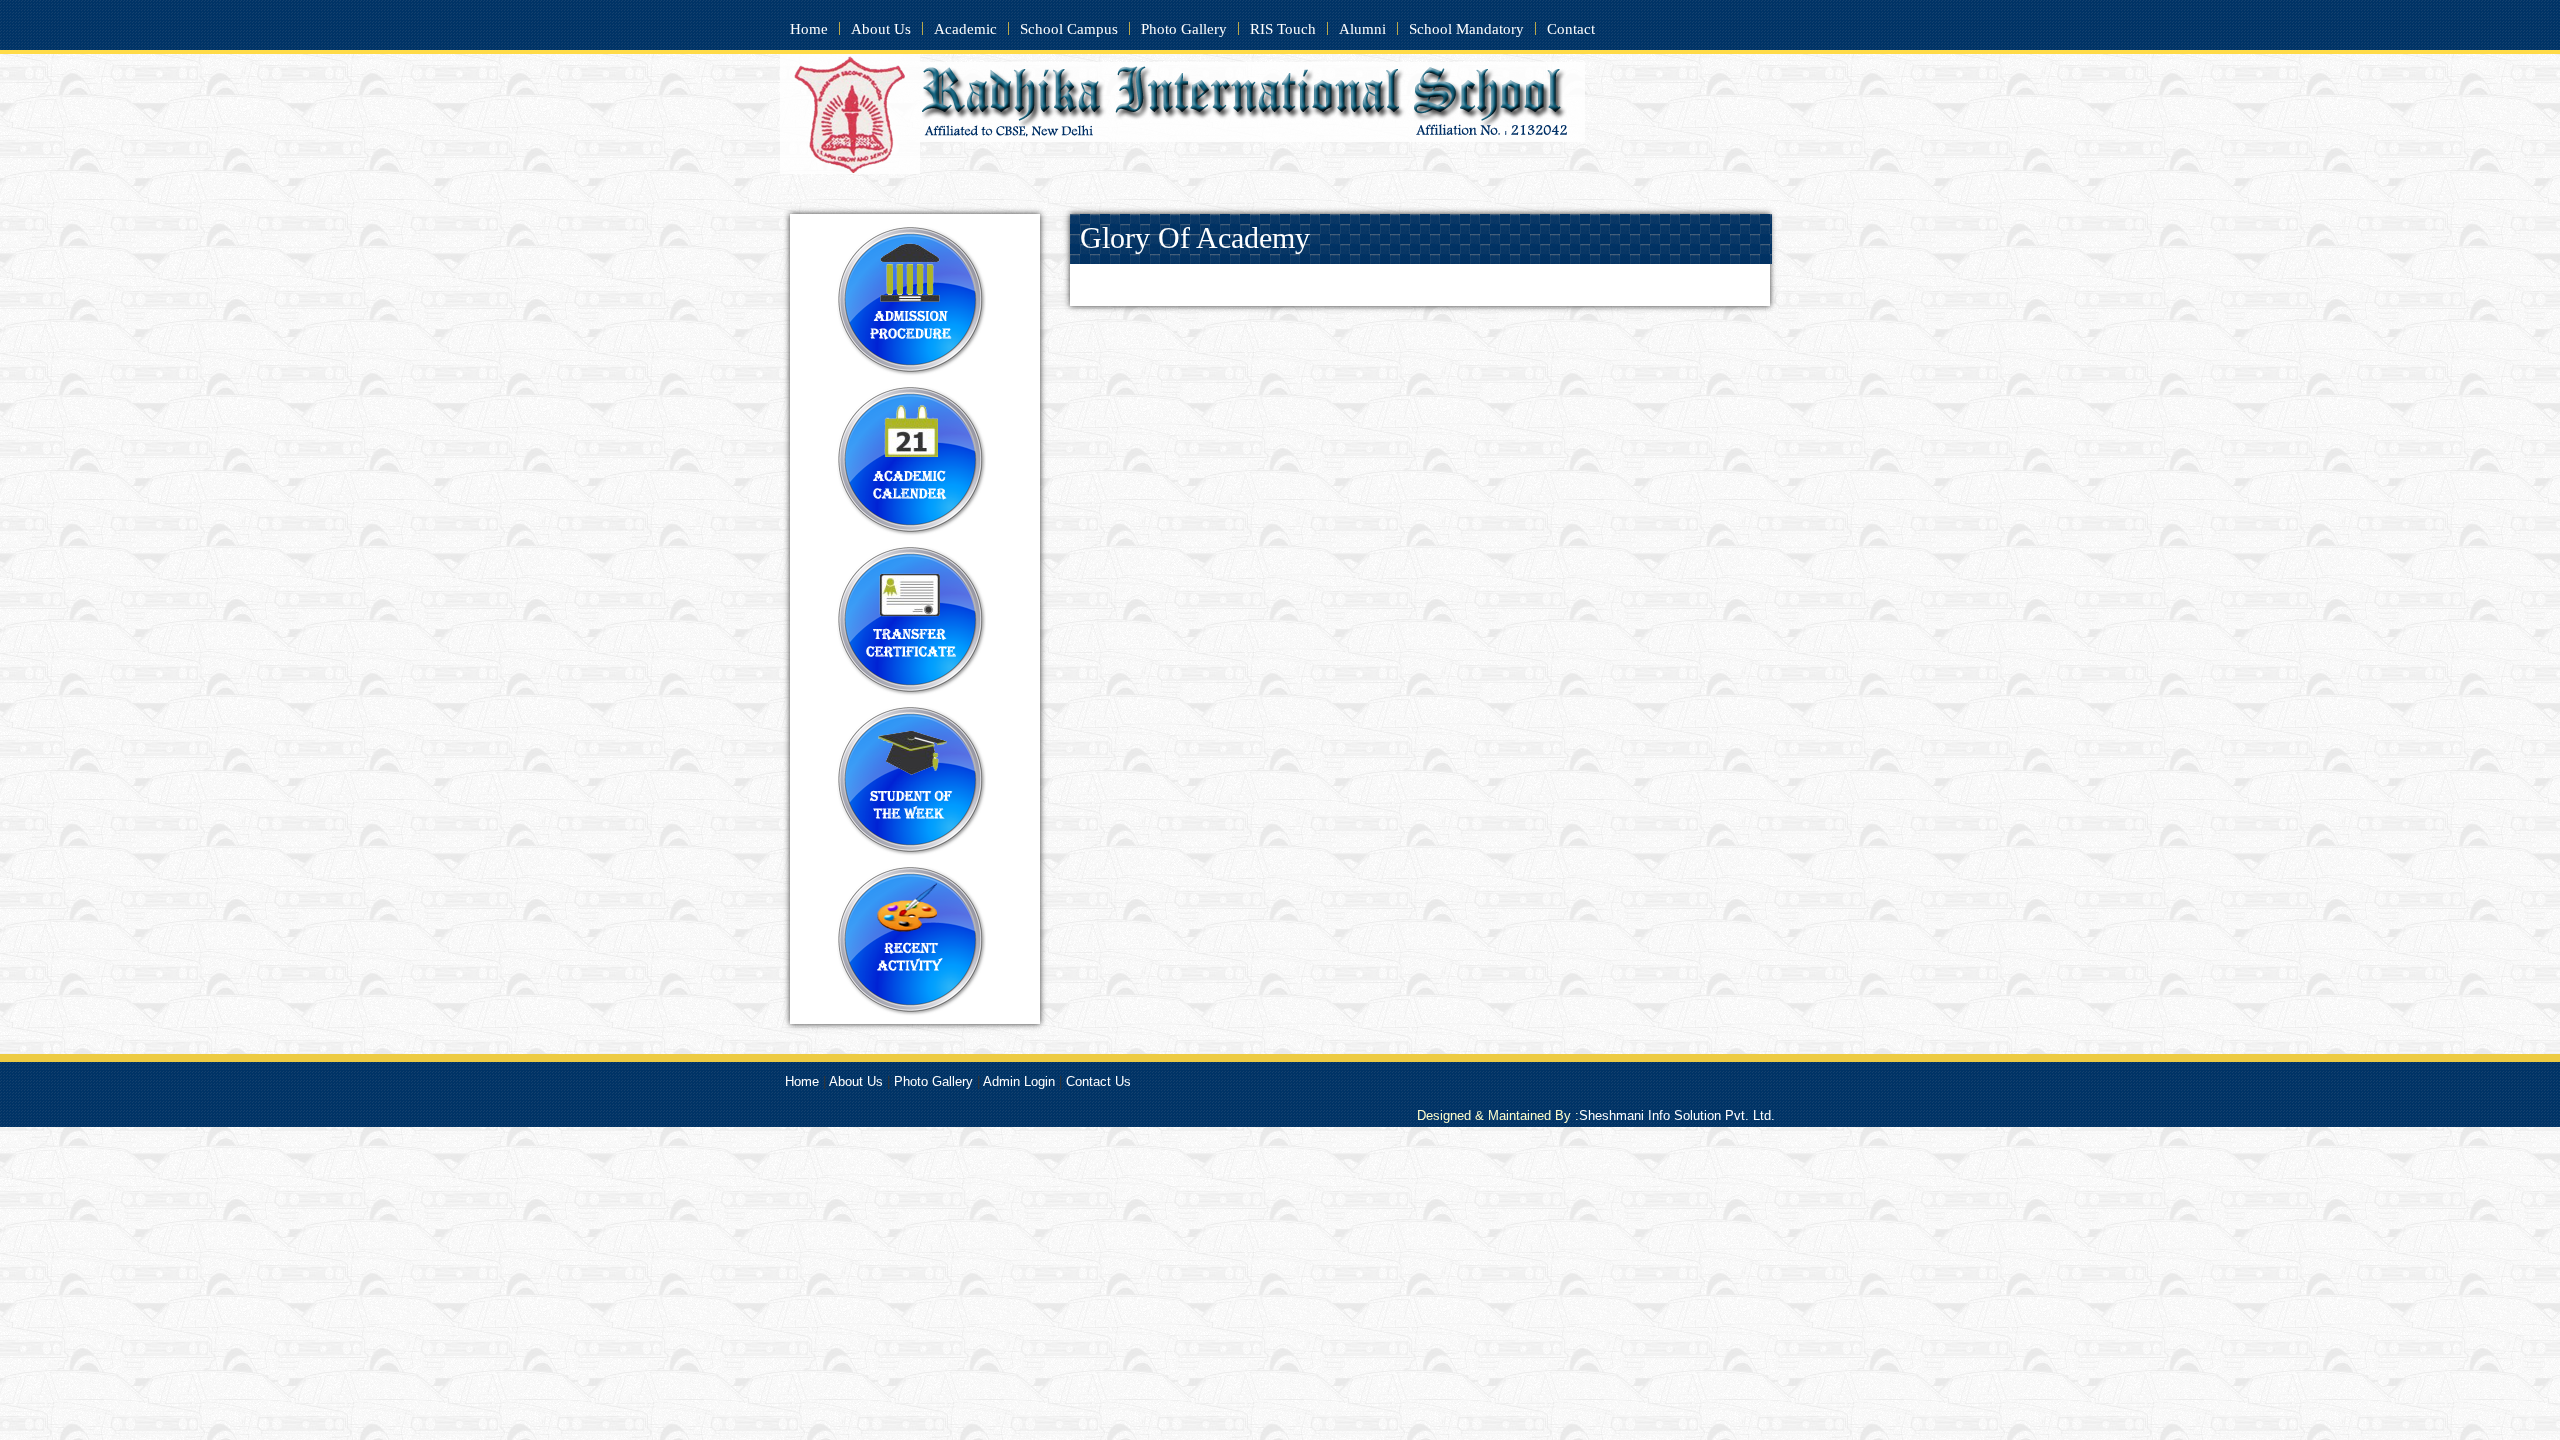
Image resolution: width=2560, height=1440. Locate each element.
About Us (881, 29)
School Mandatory (1466, 29)
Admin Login (1019, 1081)
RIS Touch (1283, 29)
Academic (965, 29)
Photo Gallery (1184, 29)
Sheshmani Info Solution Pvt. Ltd (1677, 1115)
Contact (1571, 29)
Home (809, 29)
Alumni (1362, 29)
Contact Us (1098, 1081)
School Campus (1069, 29)
